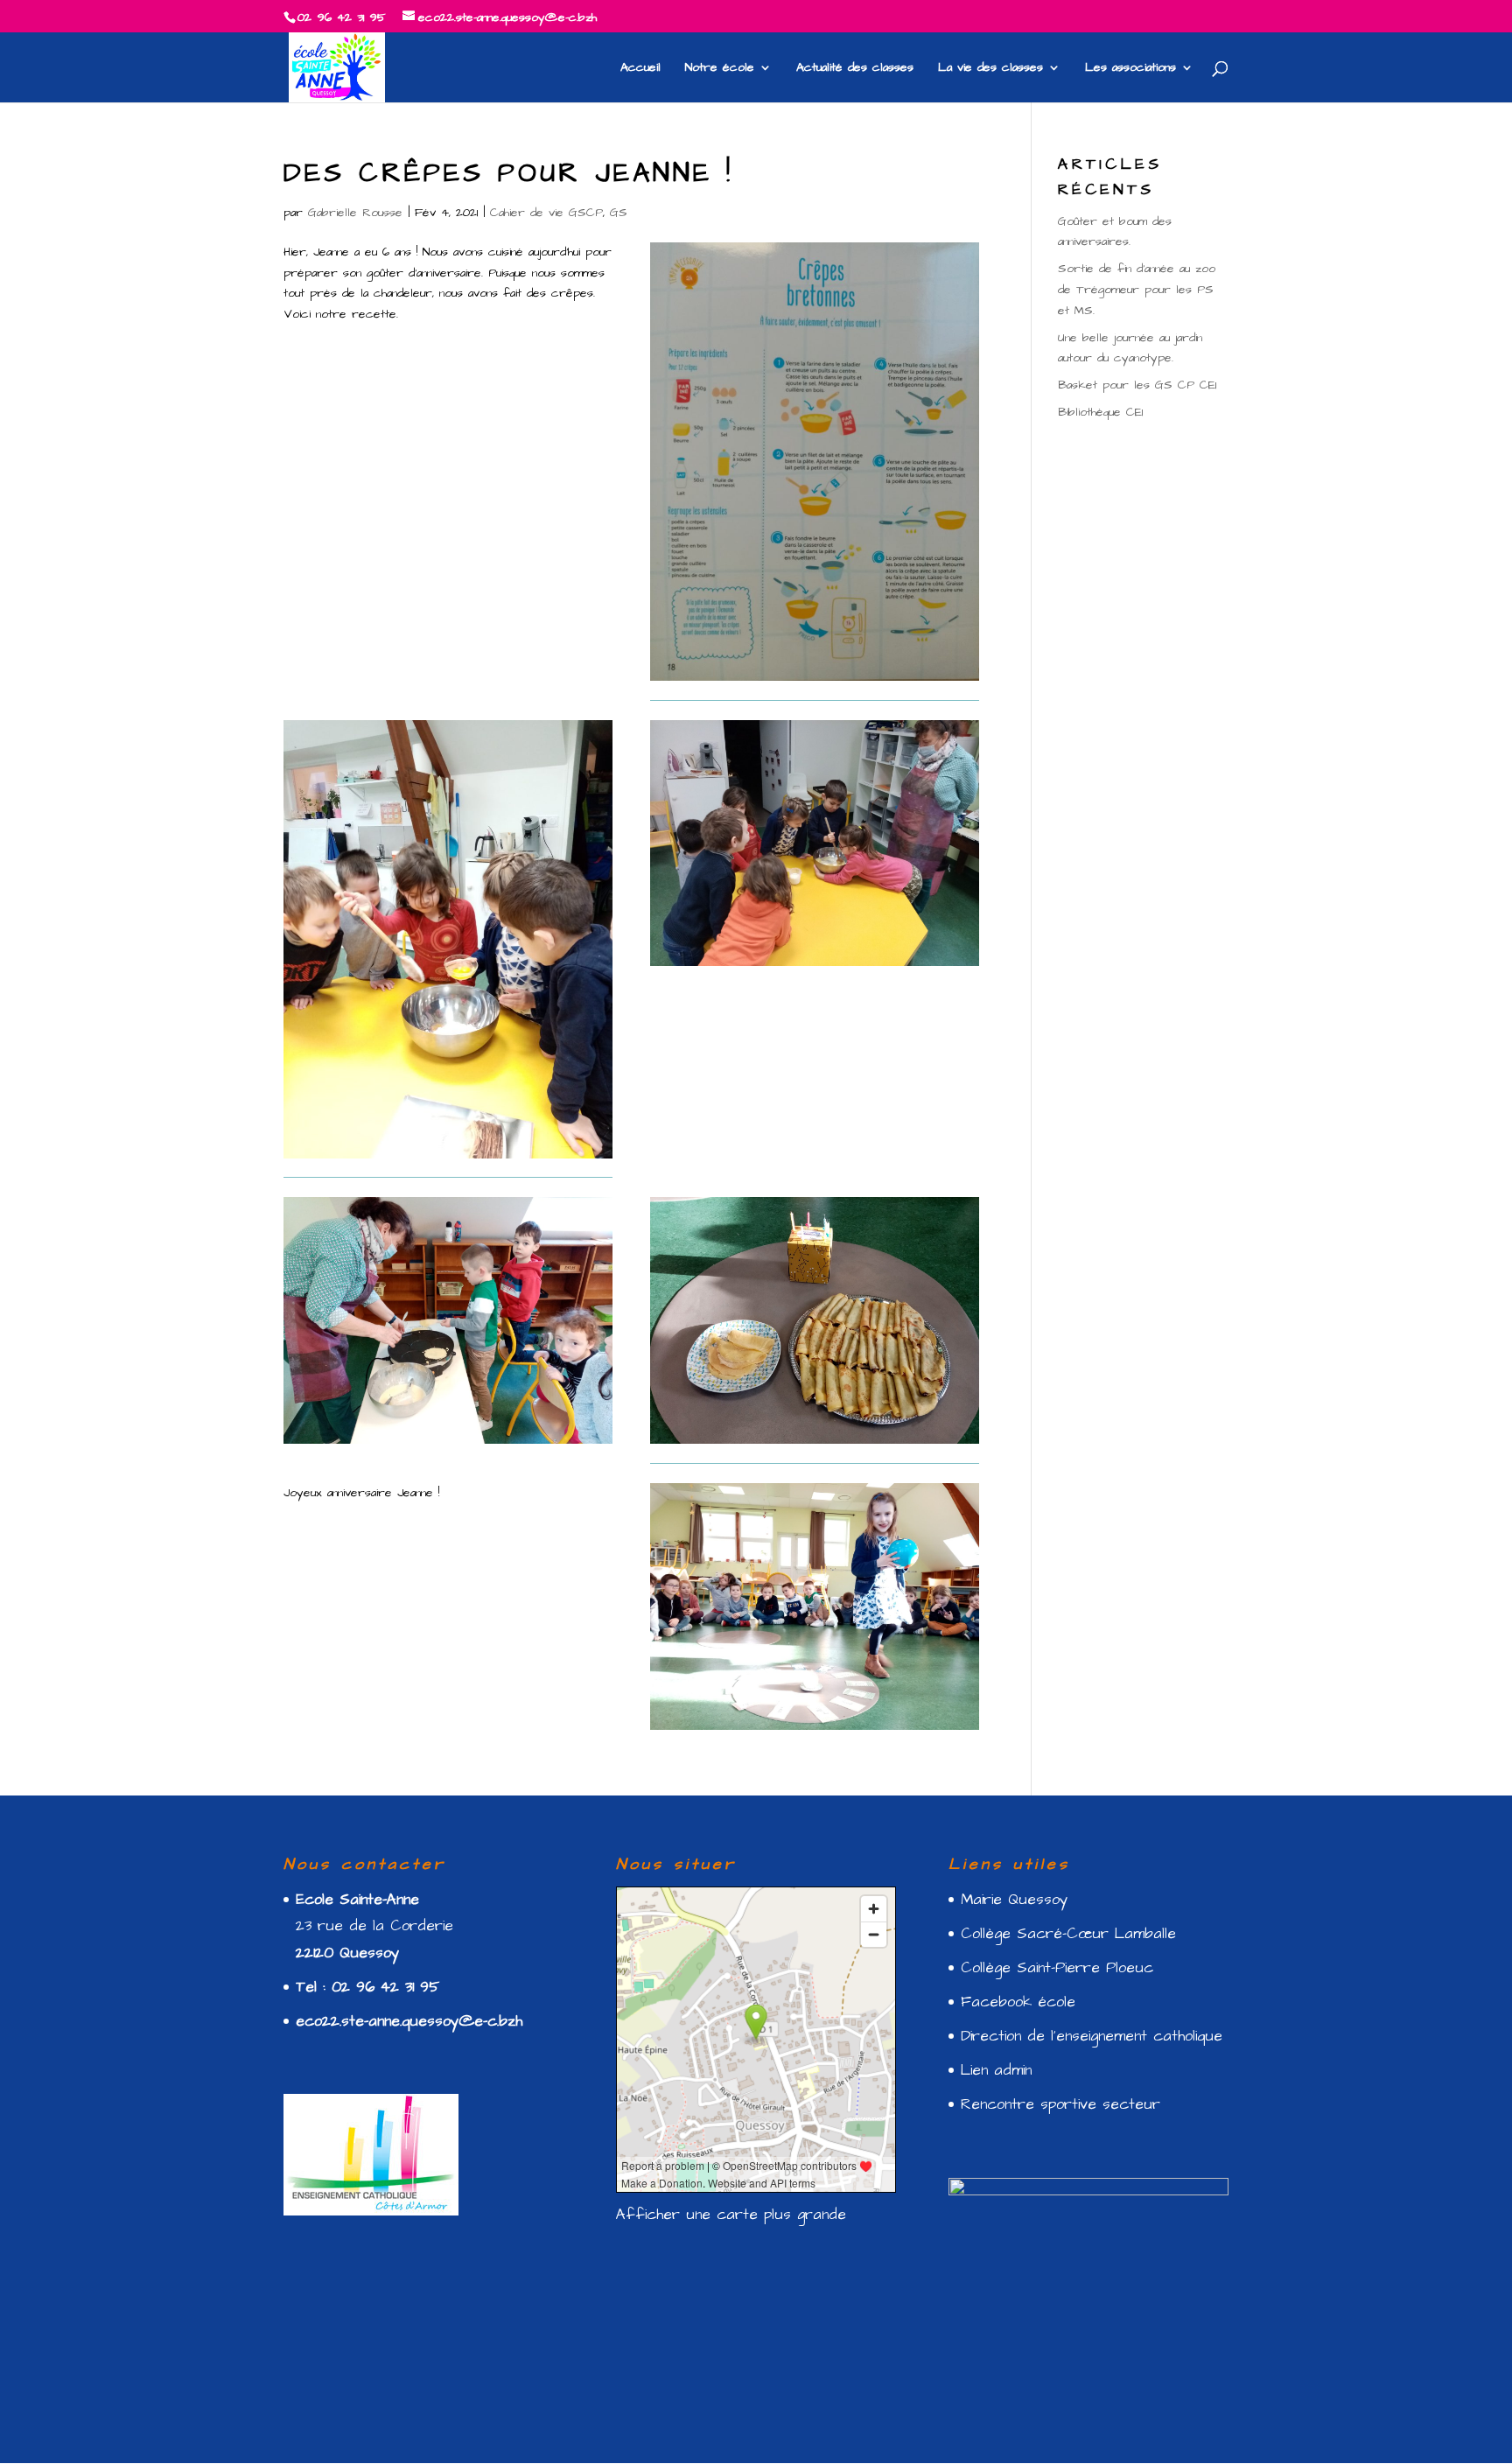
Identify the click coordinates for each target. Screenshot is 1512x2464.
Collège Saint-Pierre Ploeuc (1057, 1968)
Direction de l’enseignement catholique (1092, 2036)
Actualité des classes (855, 69)
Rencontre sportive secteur (1060, 2104)
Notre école (720, 69)
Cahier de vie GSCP (546, 213)
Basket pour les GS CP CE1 (1137, 385)
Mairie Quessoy (1014, 1900)
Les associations (1130, 69)
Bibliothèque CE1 (1100, 412)
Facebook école (1018, 2002)
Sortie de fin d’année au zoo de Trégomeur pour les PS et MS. (1137, 290)
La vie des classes (990, 69)
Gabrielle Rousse (355, 213)
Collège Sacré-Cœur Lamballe (1068, 1934)
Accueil (640, 69)
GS (619, 213)
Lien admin (996, 2070)
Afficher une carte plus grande (731, 2215)
